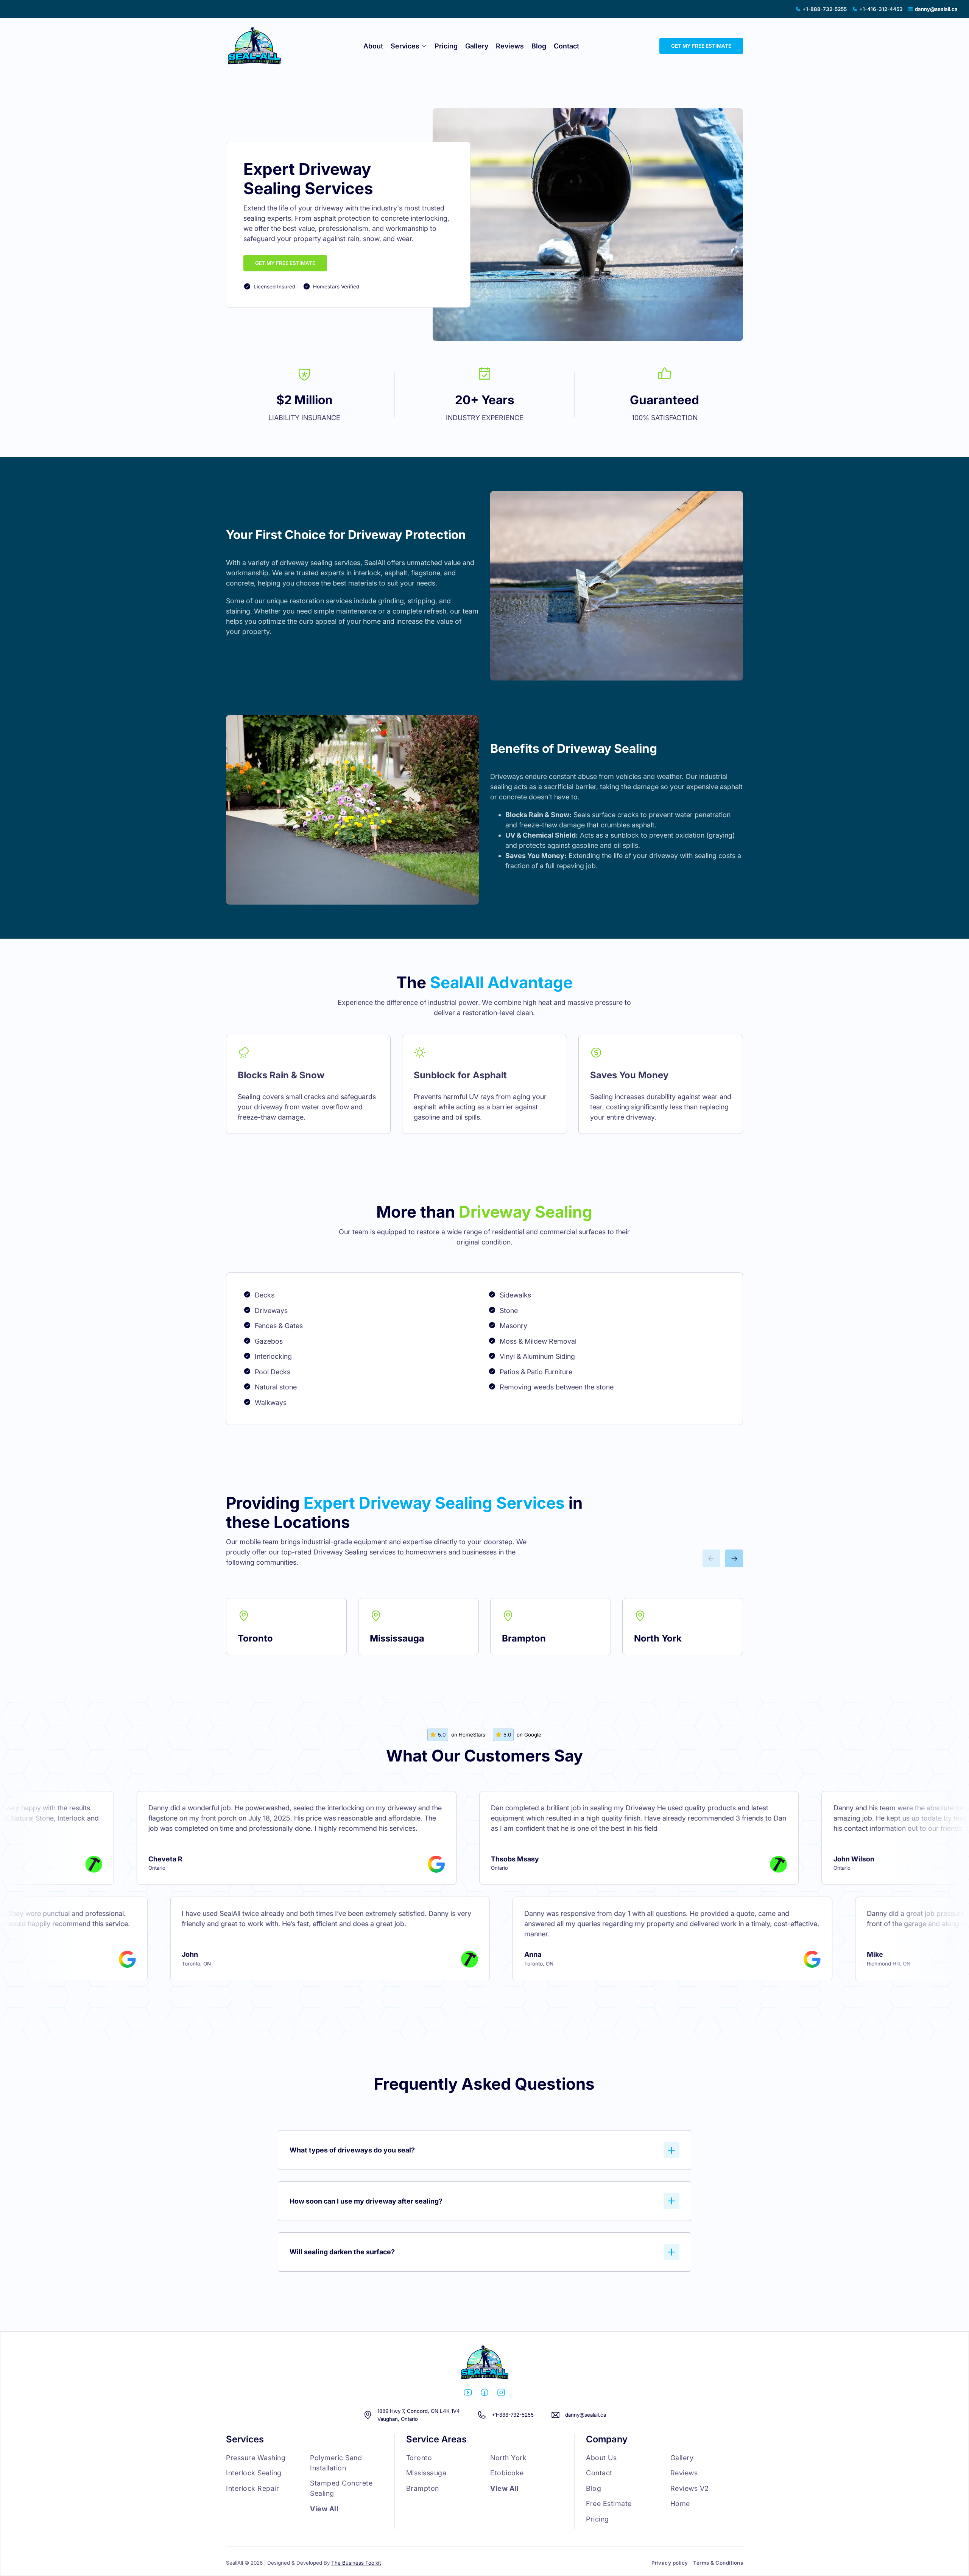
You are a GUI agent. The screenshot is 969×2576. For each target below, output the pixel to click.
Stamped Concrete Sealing (341, 2488)
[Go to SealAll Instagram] (501, 2394)
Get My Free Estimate (285, 263)
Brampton (524, 1638)
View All (324, 2509)
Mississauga (397, 1638)
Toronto (255, 1638)
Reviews (510, 46)
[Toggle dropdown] (424, 46)
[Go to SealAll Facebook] (484, 2394)
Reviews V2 (690, 2488)
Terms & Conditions (718, 2563)
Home (680, 2504)
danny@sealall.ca (586, 2415)
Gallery (477, 46)
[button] (485, 2150)
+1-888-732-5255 (513, 2415)
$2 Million (305, 400)
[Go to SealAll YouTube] (468, 2394)
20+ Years (485, 400)
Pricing (446, 46)
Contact (566, 46)
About (373, 46)
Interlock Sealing (254, 2473)
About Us (601, 2458)
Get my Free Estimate (701, 46)
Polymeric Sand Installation (336, 2463)
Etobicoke (507, 2473)
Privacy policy (670, 2563)
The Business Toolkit (356, 2563)
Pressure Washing (256, 2458)
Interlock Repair (252, 2488)
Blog (539, 46)
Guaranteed (664, 400)
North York (658, 1638)
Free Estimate (609, 2504)
